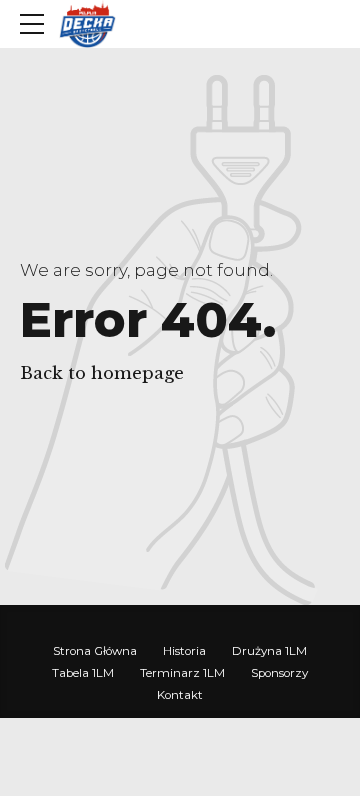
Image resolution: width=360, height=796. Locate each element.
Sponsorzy (279, 673)
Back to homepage (102, 373)
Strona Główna (95, 651)
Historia (184, 651)
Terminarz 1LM (182, 673)
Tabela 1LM (83, 673)
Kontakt (180, 695)
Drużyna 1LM (269, 651)
